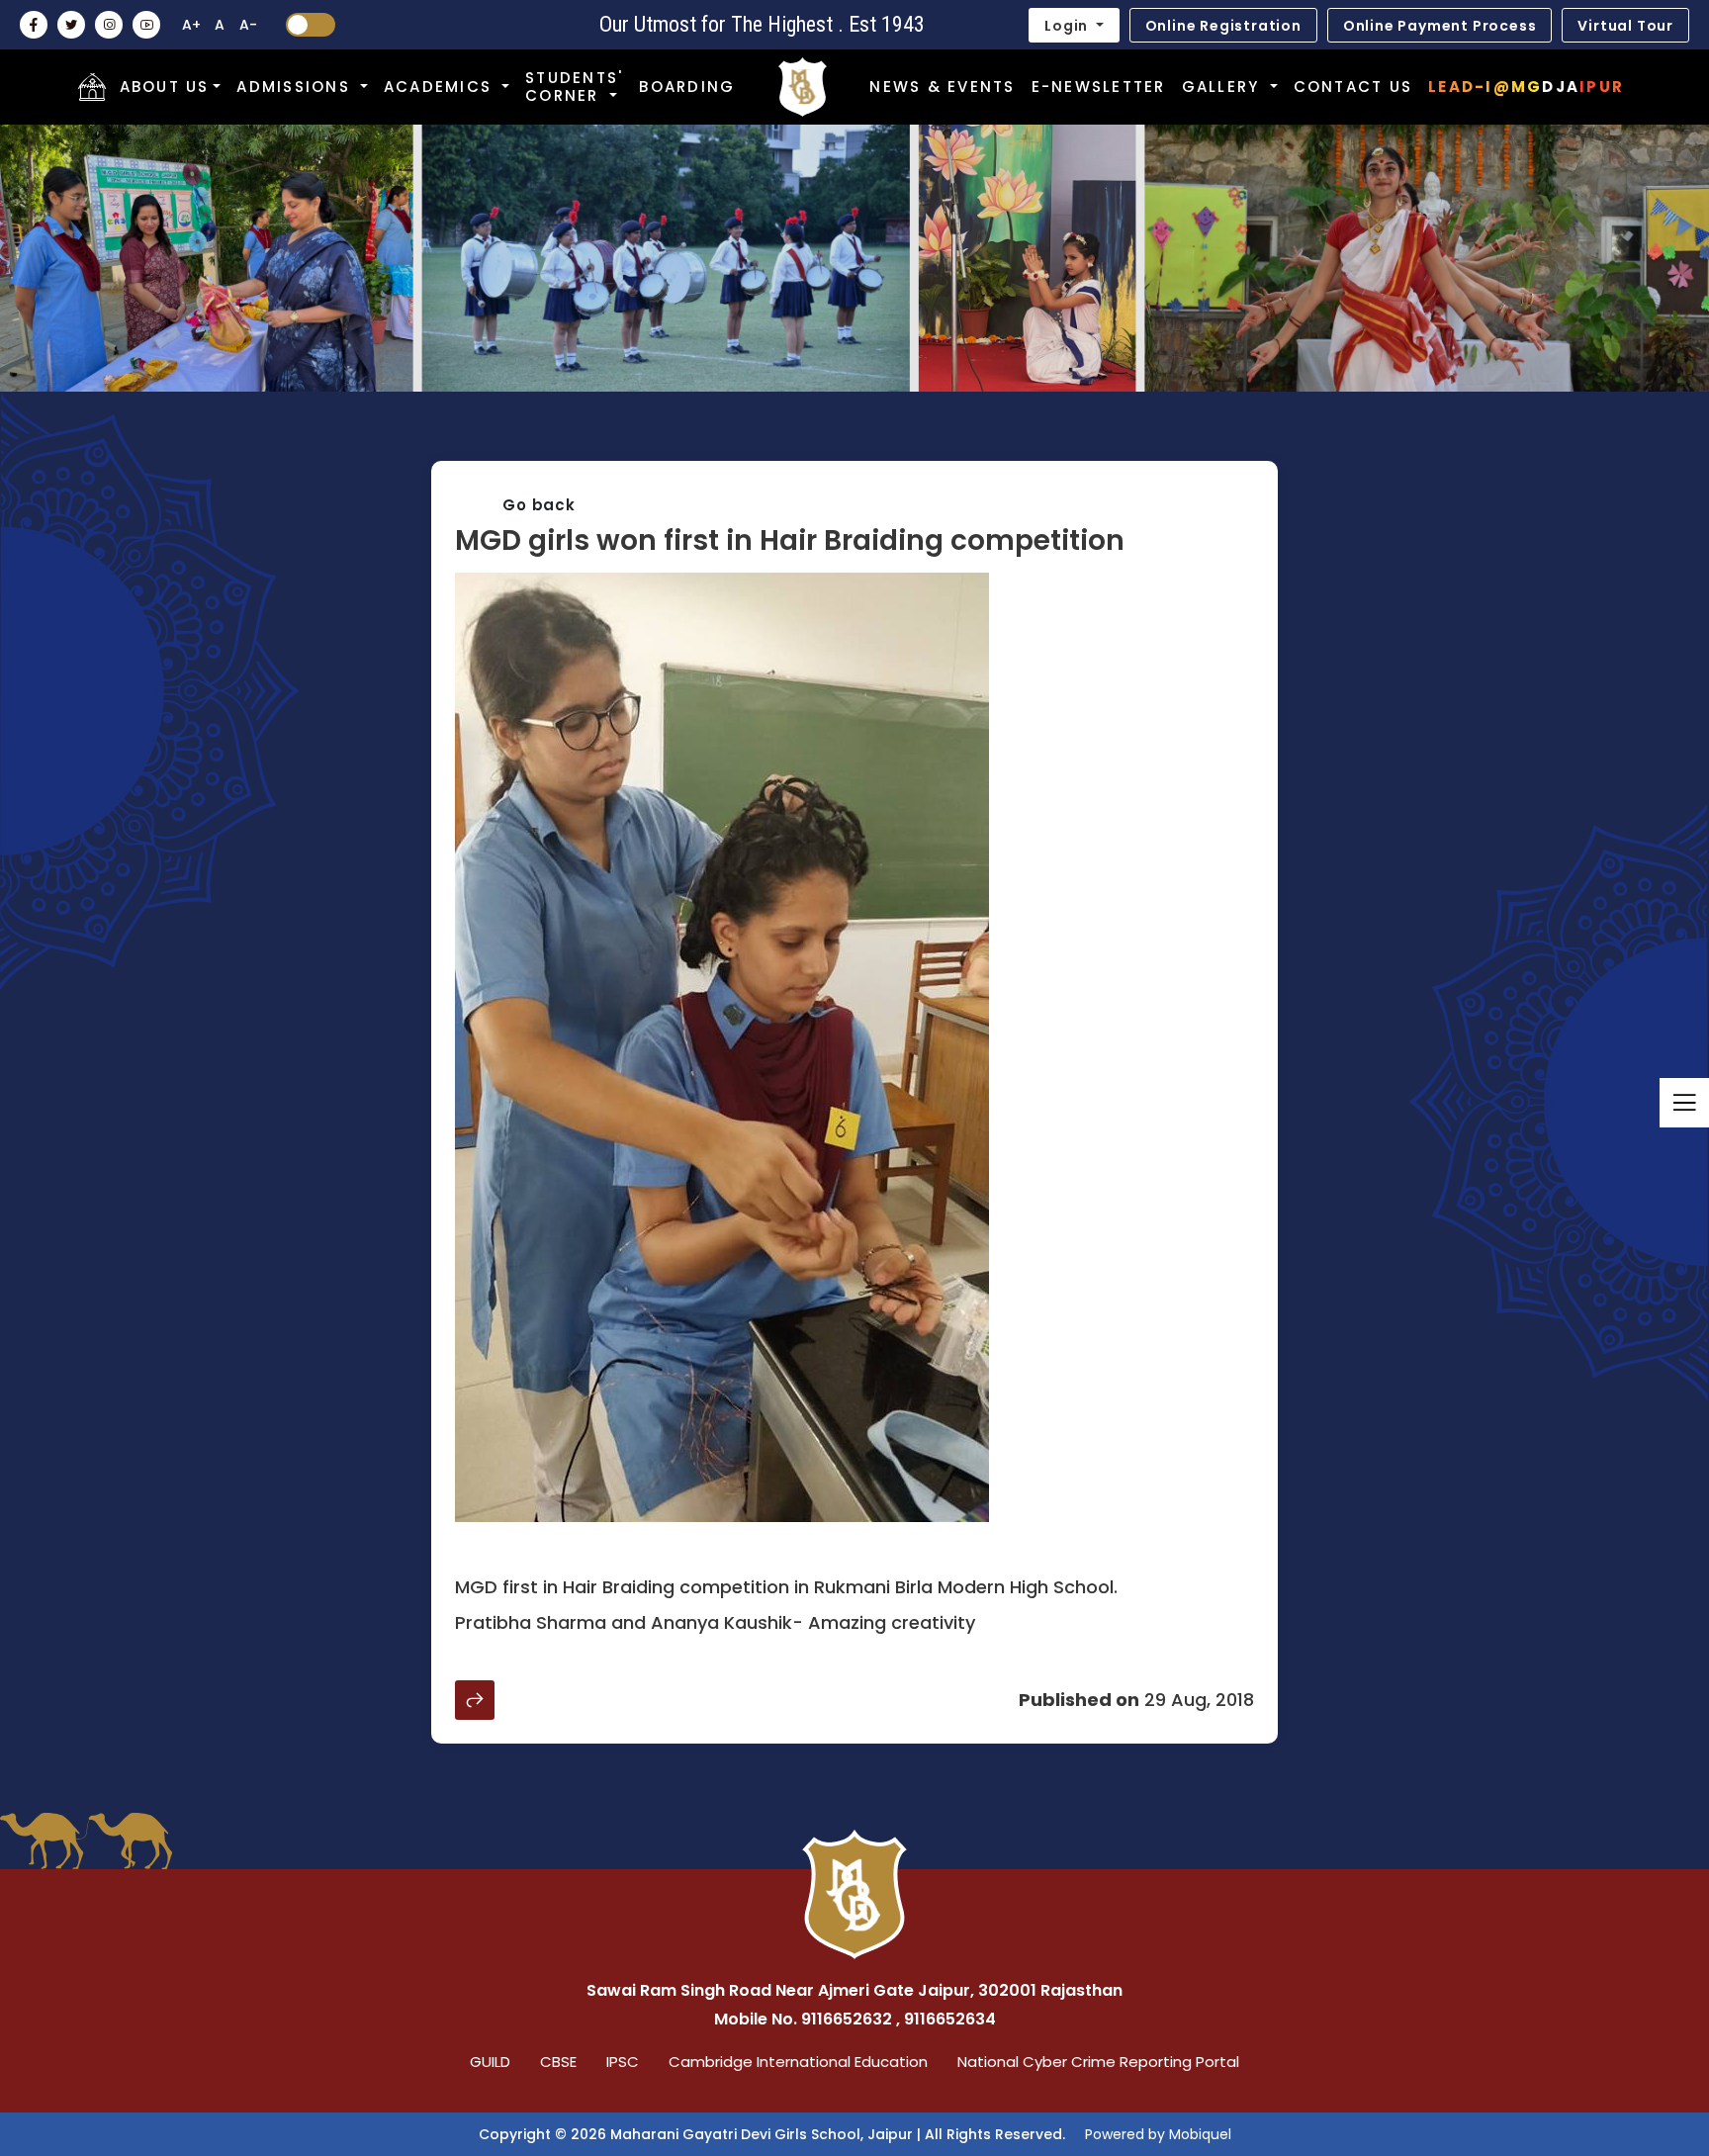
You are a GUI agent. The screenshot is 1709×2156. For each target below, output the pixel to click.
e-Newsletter (1099, 87)
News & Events (942, 87)
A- (248, 25)
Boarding (687, 87)
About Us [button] (165, 87)
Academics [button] (441, 87)
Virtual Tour (1625, 26)
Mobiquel (1200, 2134)
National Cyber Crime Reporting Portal (1098, 2062)
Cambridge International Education (798, 2062)
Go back (539, 505)
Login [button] (1068, 26)
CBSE (558, 2062)
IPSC (623, 2062)
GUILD (490, 2062)
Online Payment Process (1440, 26)
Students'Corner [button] (574, 87)
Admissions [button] (296, 87)
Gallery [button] (1224, 87)
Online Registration (1223, 26)
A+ (191, 25)
